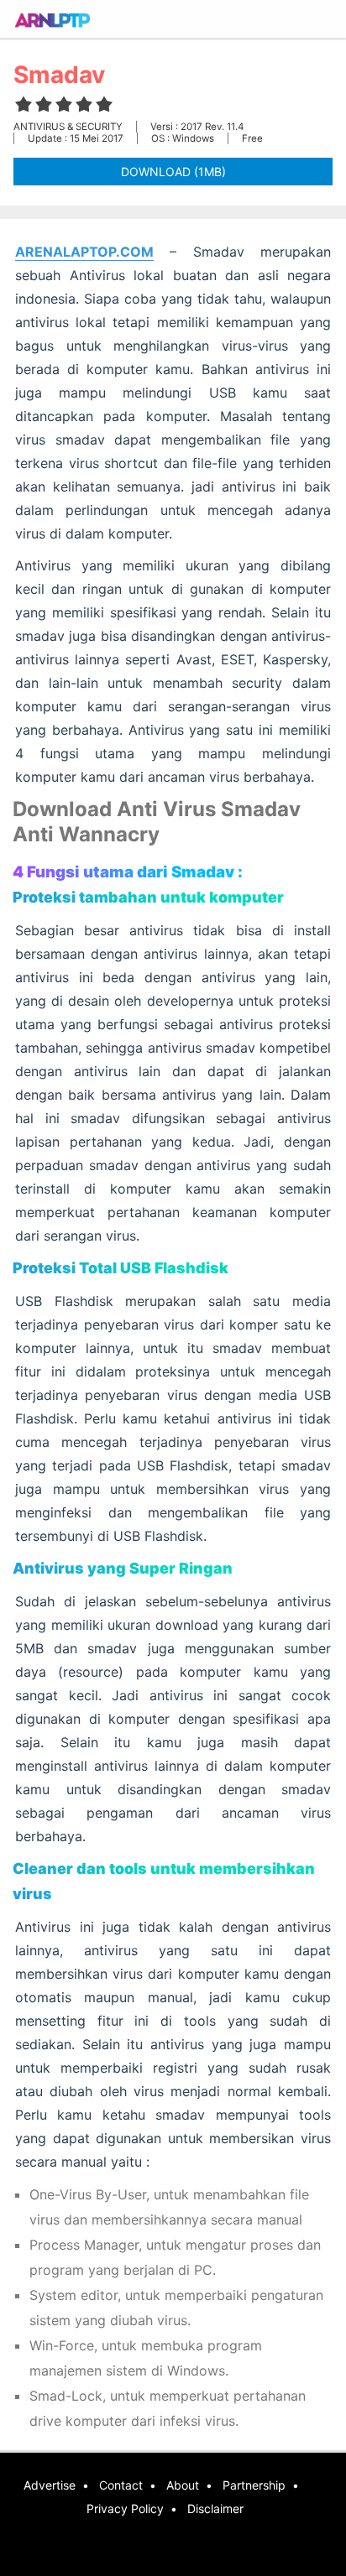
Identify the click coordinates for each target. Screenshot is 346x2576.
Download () (173, 172)
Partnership (254, 2485)
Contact (121, 2485)
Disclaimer (215, 2508)
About (183, 2485)
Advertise (50, 2485)
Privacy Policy (125, 2508)
